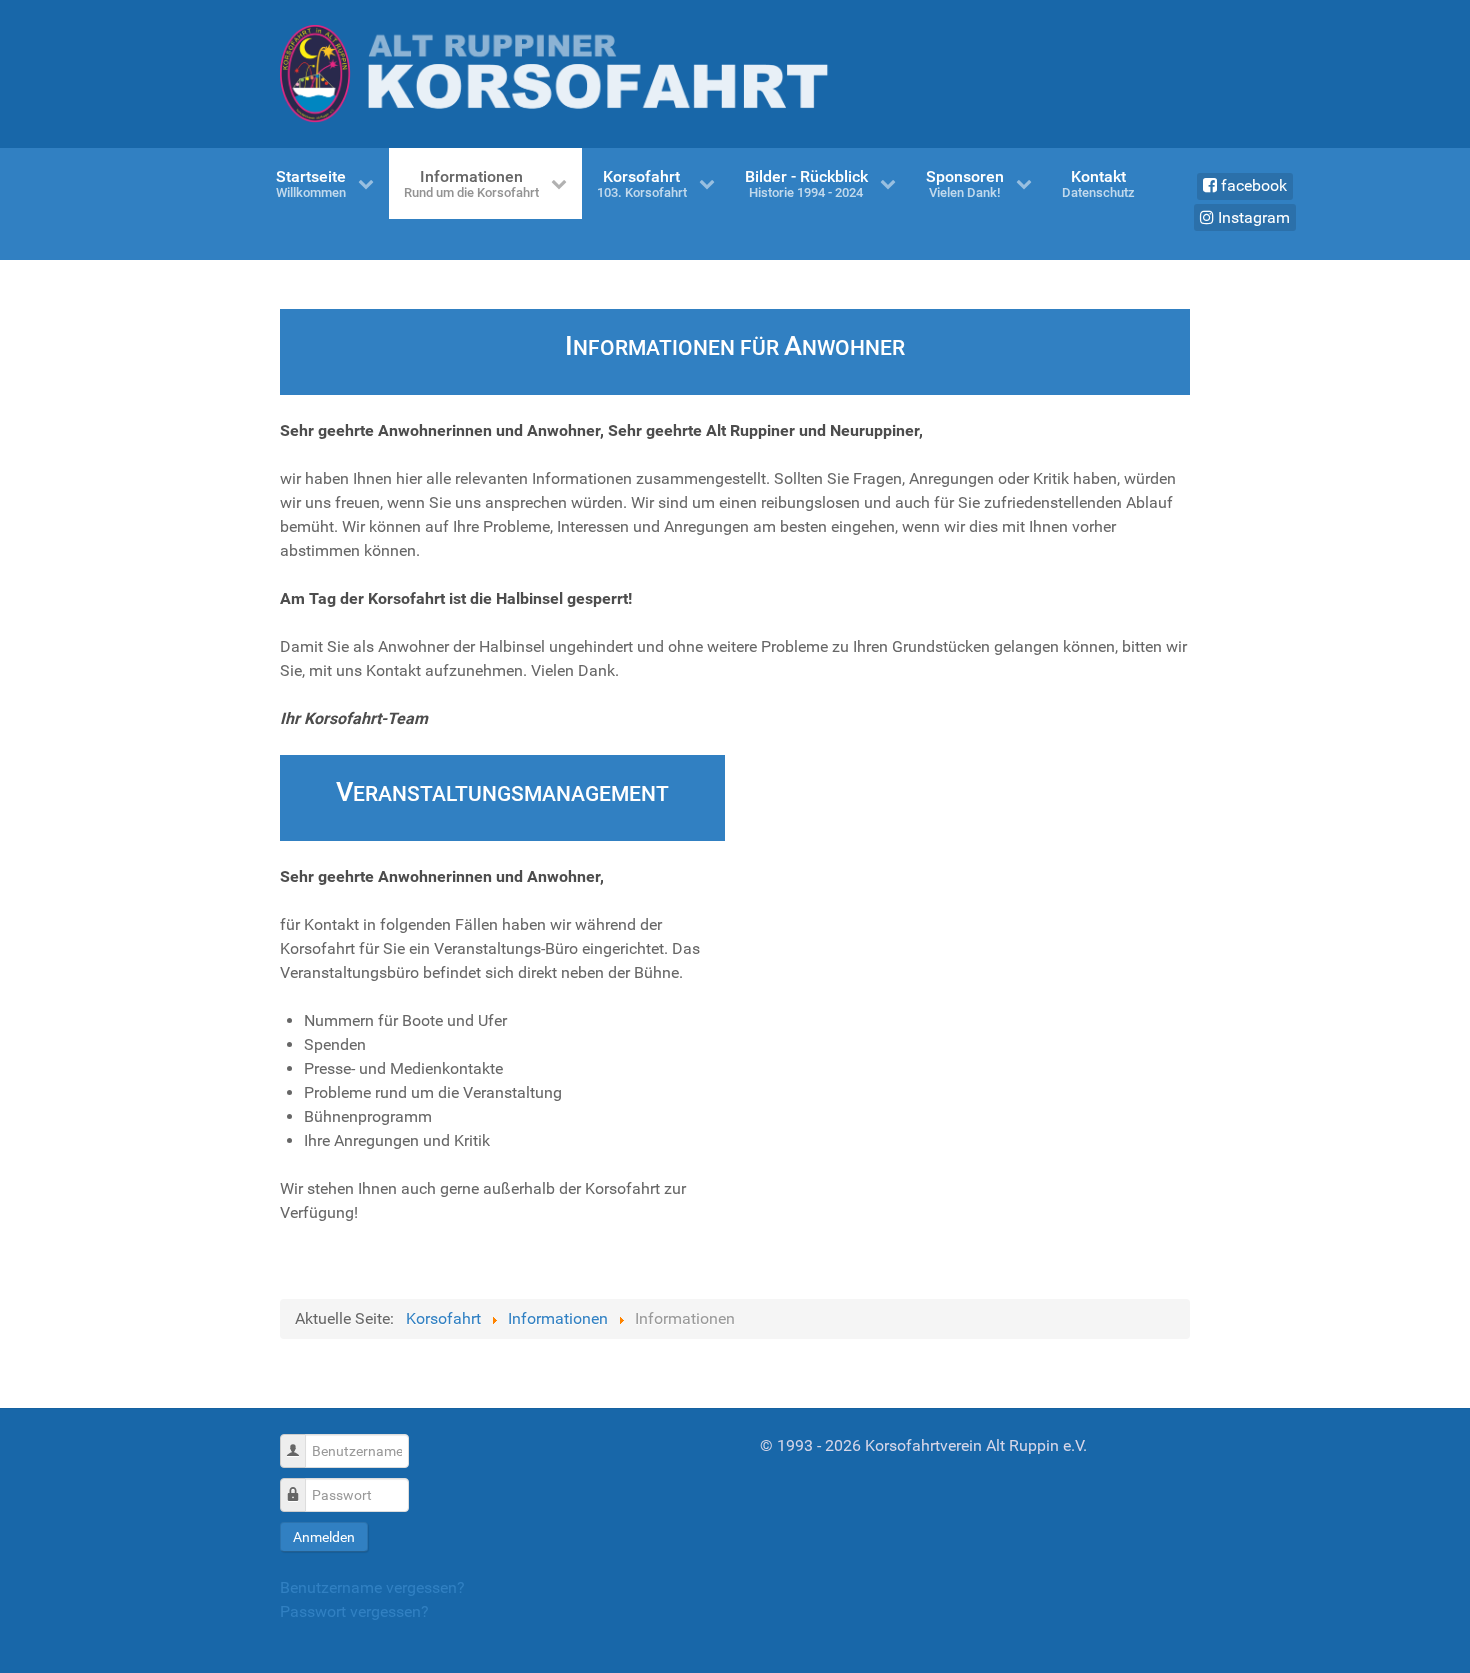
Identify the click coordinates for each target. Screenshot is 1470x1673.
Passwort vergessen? (354, 1611)
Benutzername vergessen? (372, 1587)
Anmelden (324, 1537)
